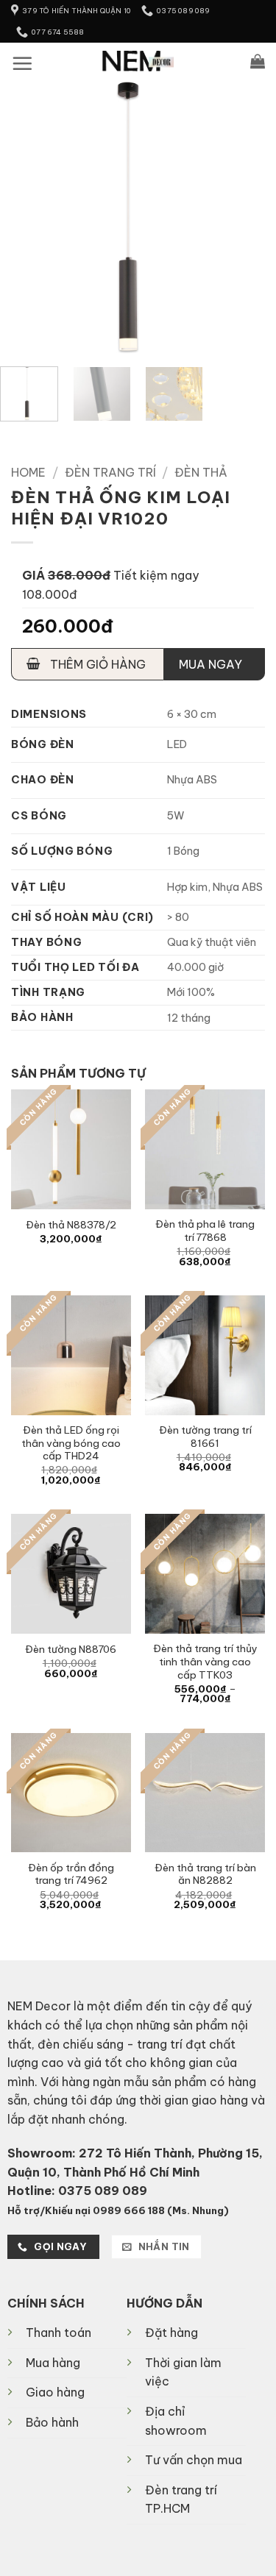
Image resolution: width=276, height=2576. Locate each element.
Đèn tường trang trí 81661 (205, 1437)
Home (28, 472)
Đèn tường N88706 (71, 1650)
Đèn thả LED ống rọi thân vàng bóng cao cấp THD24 (71, 1443)
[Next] (252, 217)
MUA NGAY (210, 664)
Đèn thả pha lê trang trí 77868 (205, 1231)
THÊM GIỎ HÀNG (96, 664)
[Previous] (24, 217)
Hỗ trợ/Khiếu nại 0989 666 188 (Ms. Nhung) (118, 2210)
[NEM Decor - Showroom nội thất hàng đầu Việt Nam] (138, 61)
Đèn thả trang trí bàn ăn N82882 (205, 1875)
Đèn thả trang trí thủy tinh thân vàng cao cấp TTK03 (205, 1662)
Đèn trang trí (110, 472)
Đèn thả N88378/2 (71, 1225)
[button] (22, 63)
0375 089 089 (103, 2191)
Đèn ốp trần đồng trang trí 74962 (71, 1875)
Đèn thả (201, 472)
